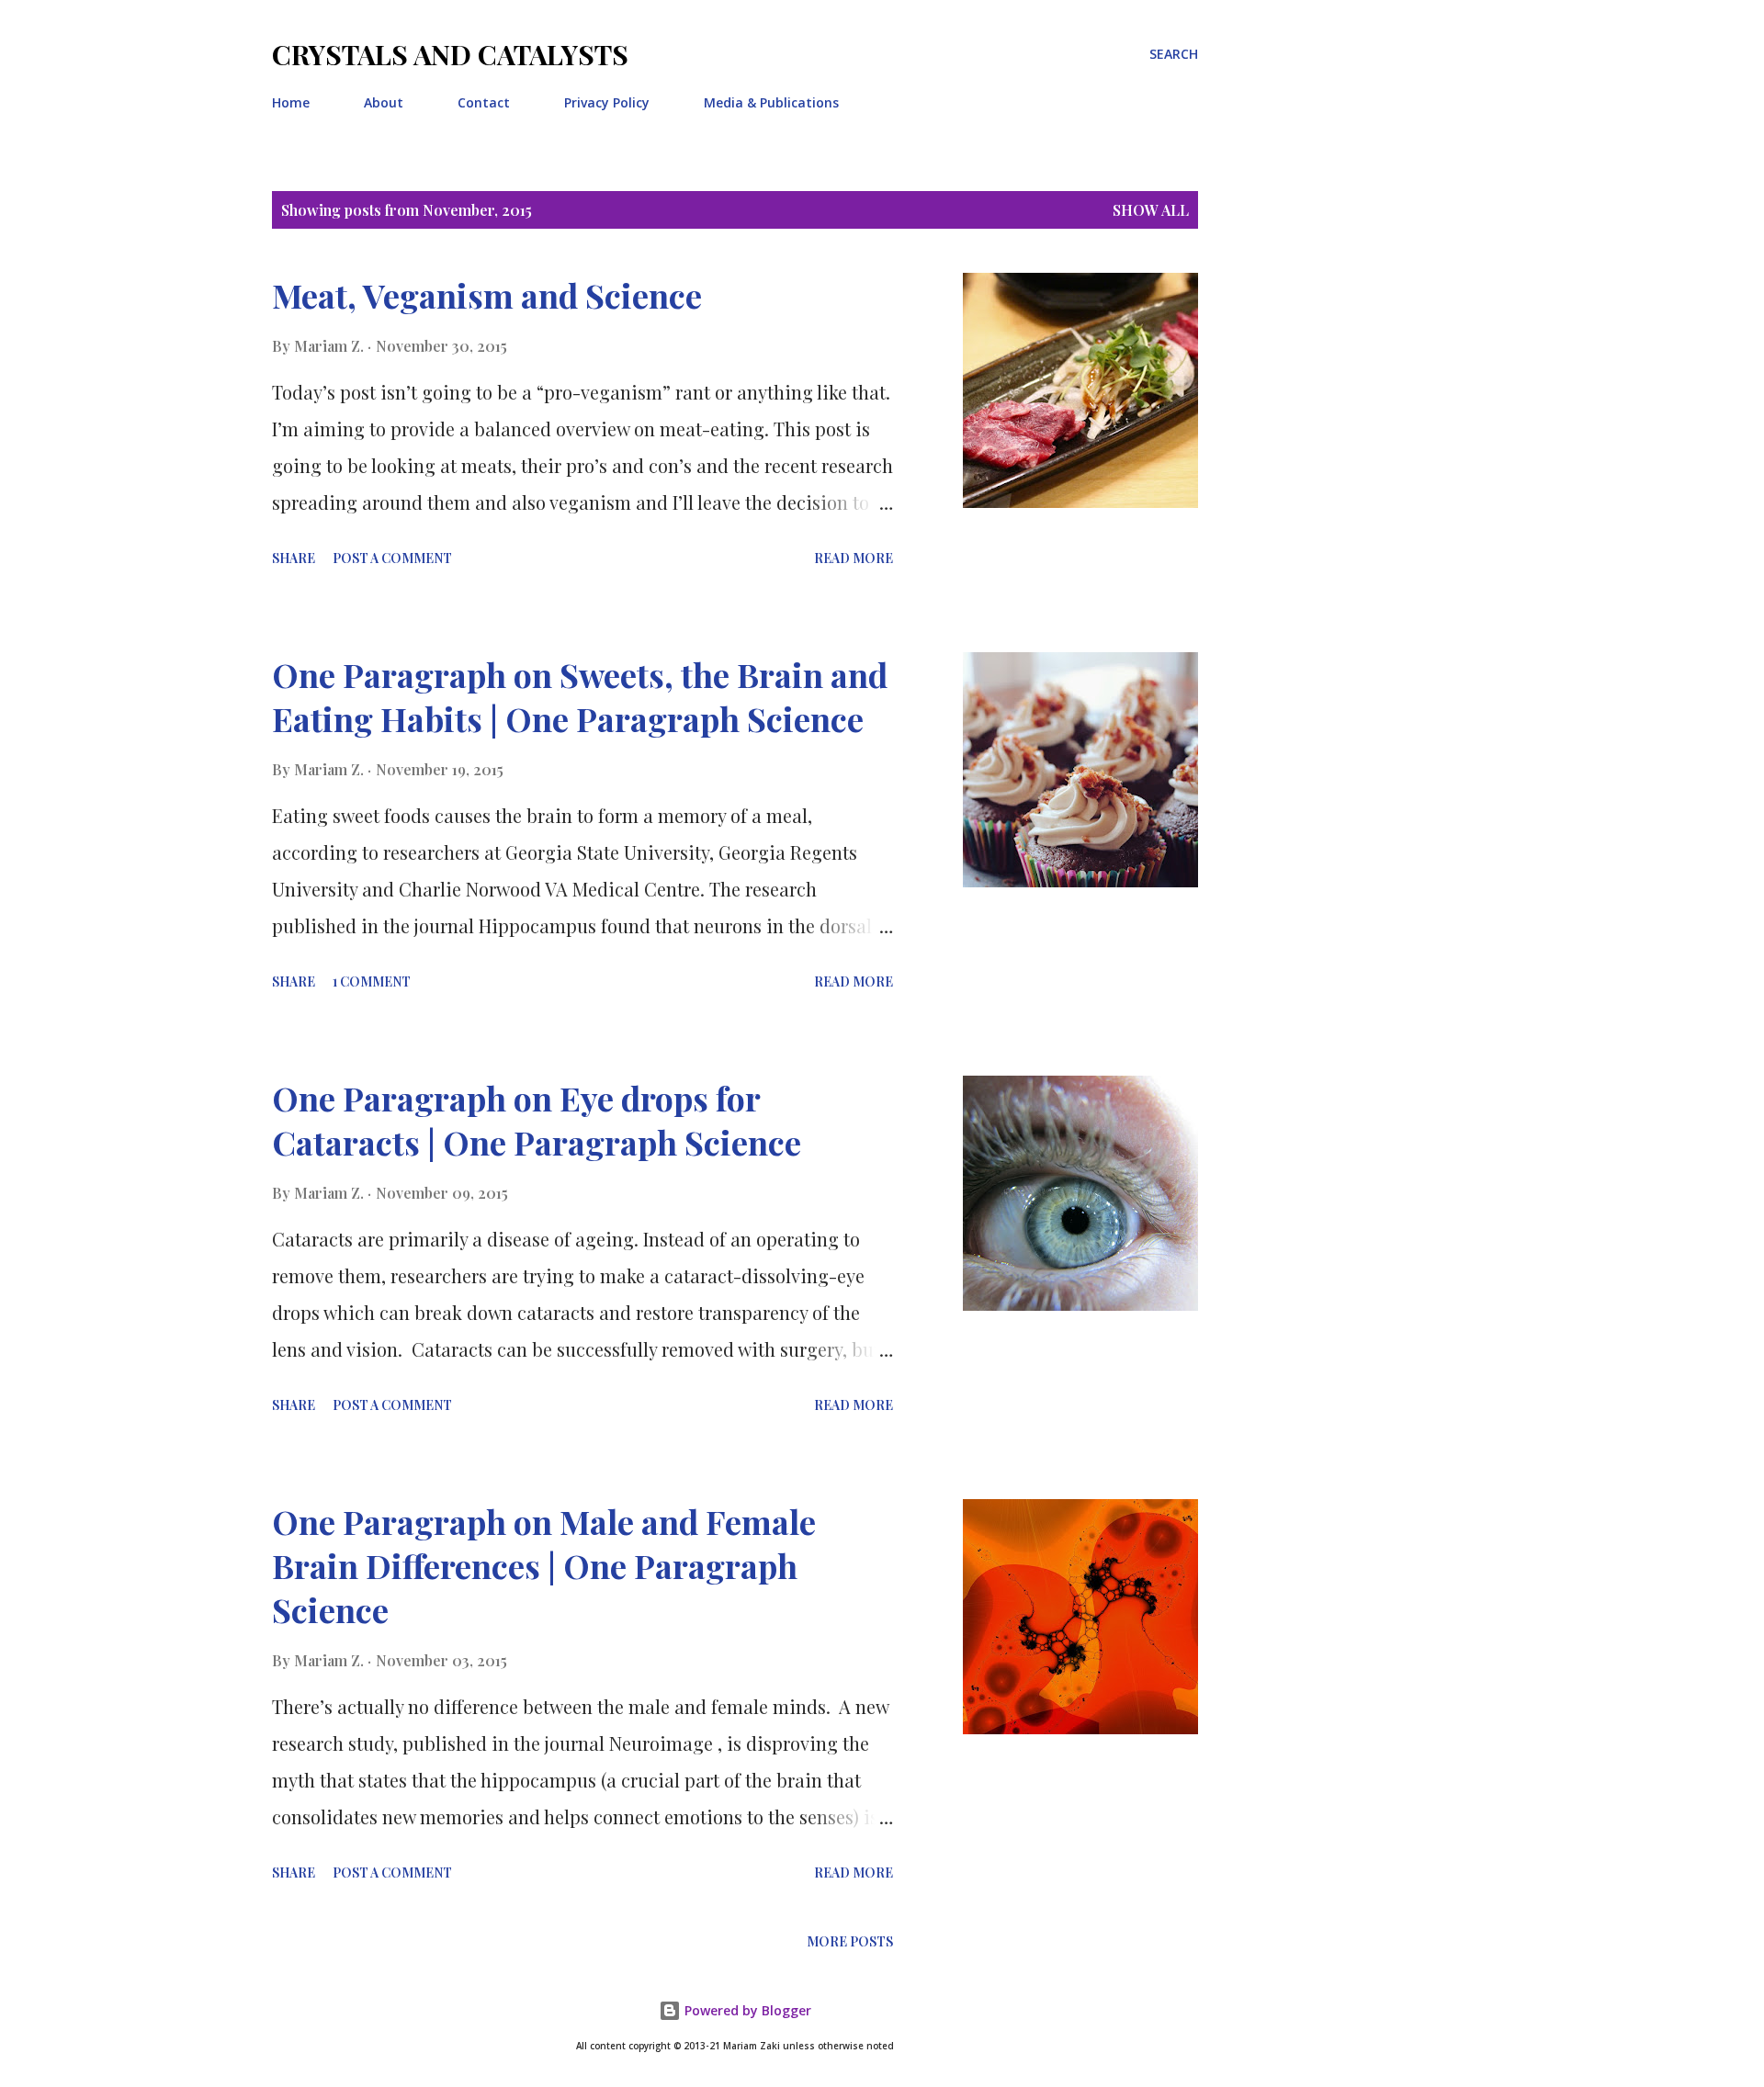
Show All (1151, 210)
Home (291, 102)
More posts (850, 1941)
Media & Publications (771, 102)
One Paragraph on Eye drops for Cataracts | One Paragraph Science (537, 1120)
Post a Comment (392, 558)
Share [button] (294, 558)
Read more (854, 558)
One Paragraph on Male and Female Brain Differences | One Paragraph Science (544, 1565)
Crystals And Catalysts (450, 54)
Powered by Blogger (746, 2010)
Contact (484, 102)
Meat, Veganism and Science (487, 295)
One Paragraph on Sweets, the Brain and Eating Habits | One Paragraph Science (580, 696)
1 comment (372, 981)
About (384, 102)
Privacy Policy (607, 102)
